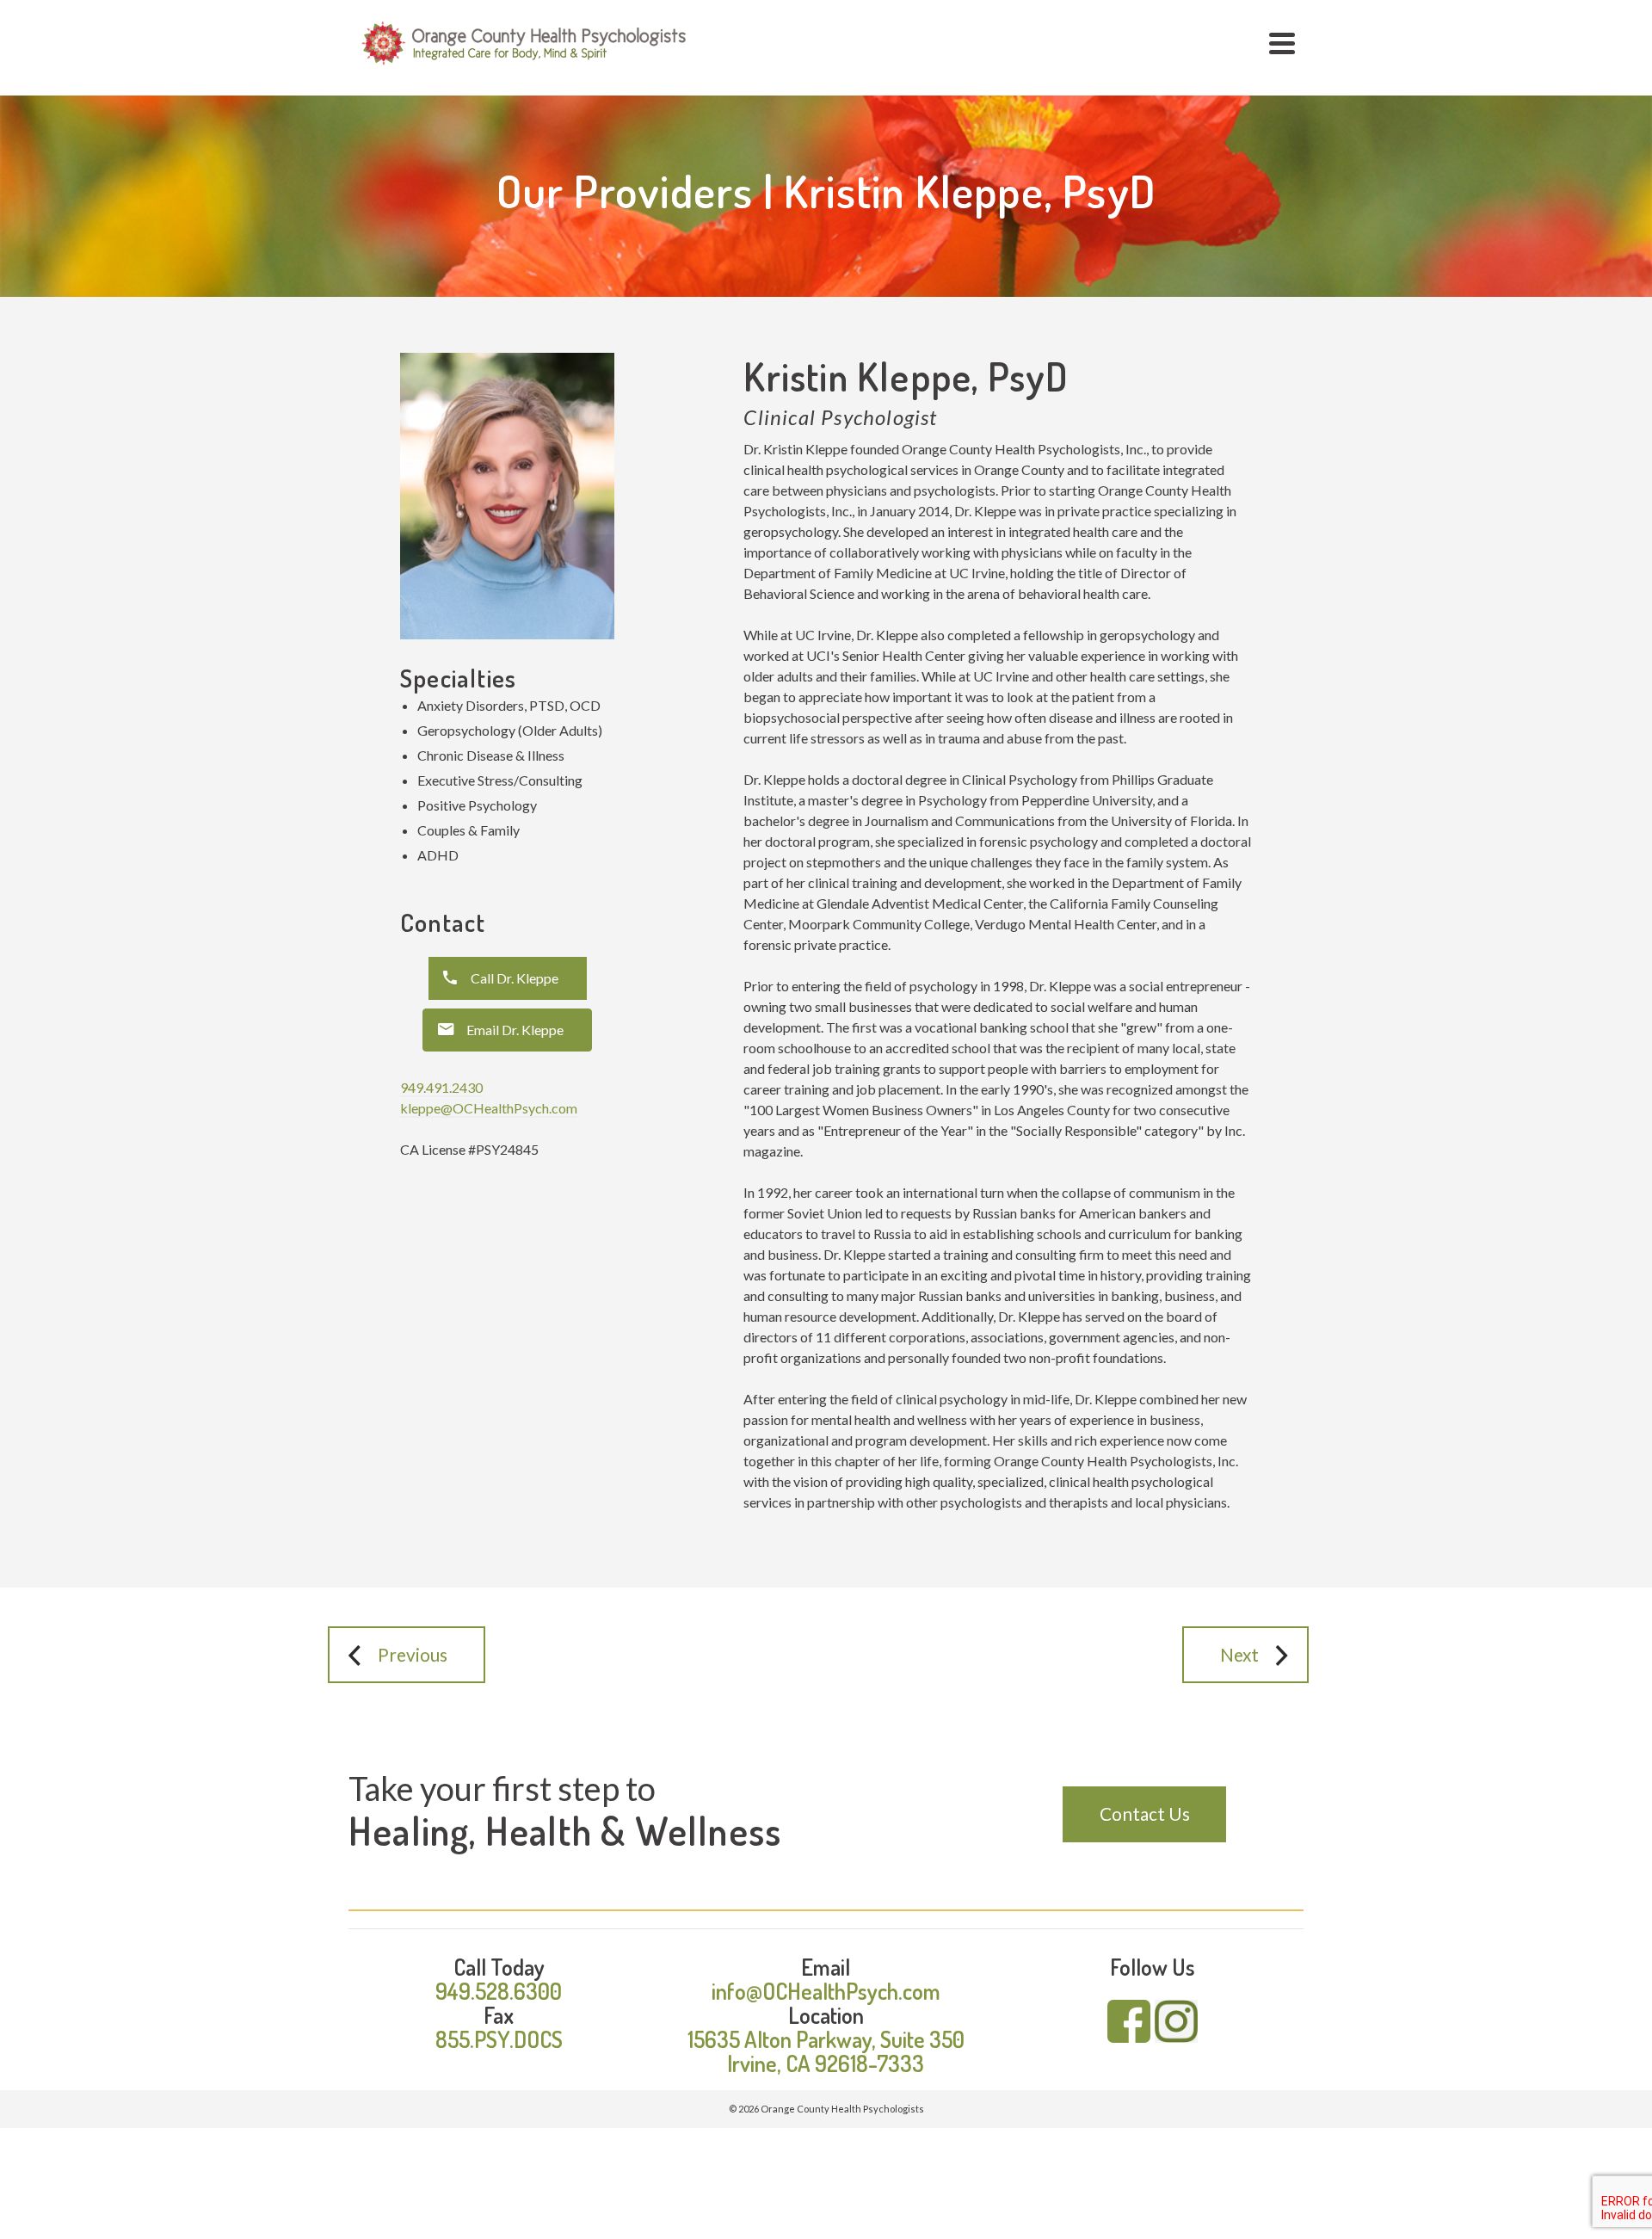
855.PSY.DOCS (499, 2039)
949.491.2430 (441, 1087)
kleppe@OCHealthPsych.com (489, 1108)
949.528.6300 (499, 1991)
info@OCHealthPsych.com (826, 1991)
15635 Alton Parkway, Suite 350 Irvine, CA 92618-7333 (826, 2051)
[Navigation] (1282, 43)
